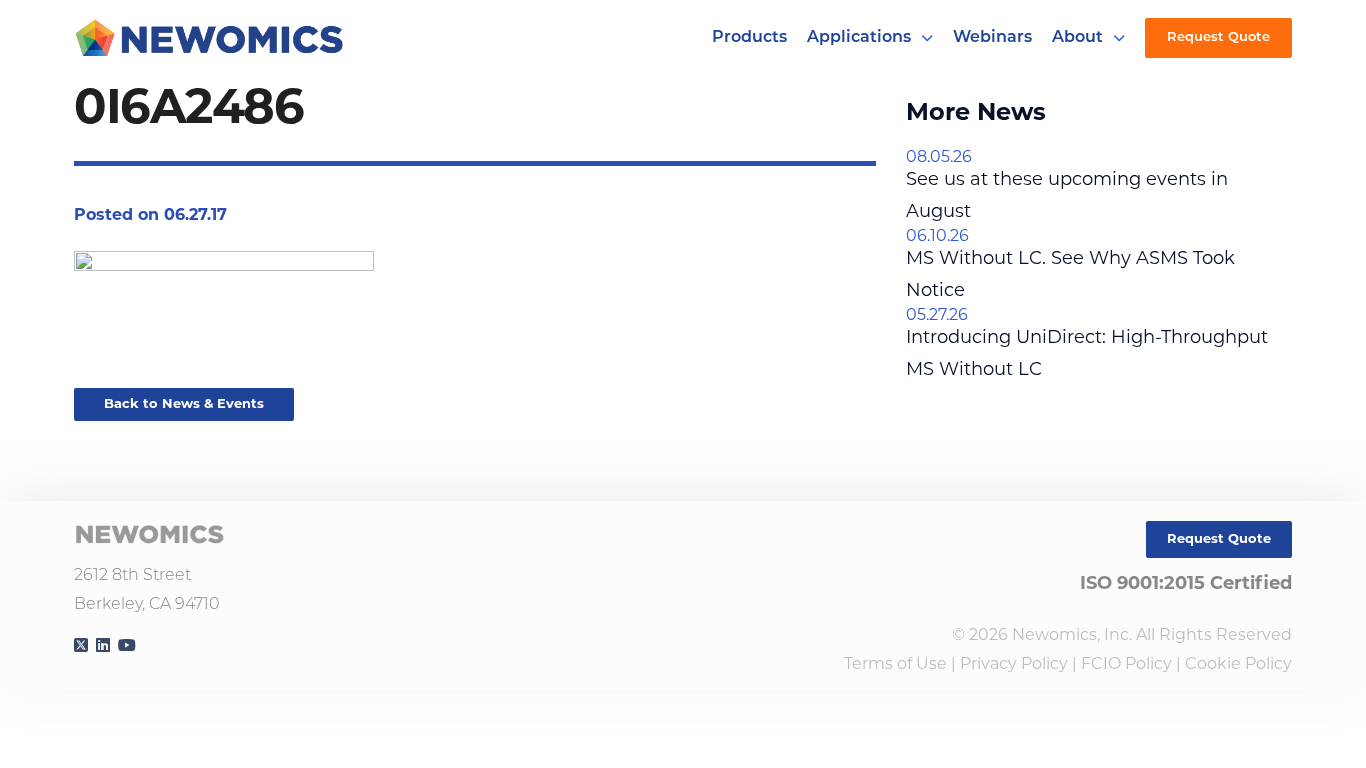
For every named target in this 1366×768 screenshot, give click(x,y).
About (1077, 38)
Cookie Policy (1238, 665)
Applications (859, 38)
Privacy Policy (1014, 665)
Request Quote (1218, 37)
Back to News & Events (184, 404)
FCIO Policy (1126, 665)
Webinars (992, 38)
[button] (927, 38)
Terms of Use (895, 665)
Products (749, 38)
